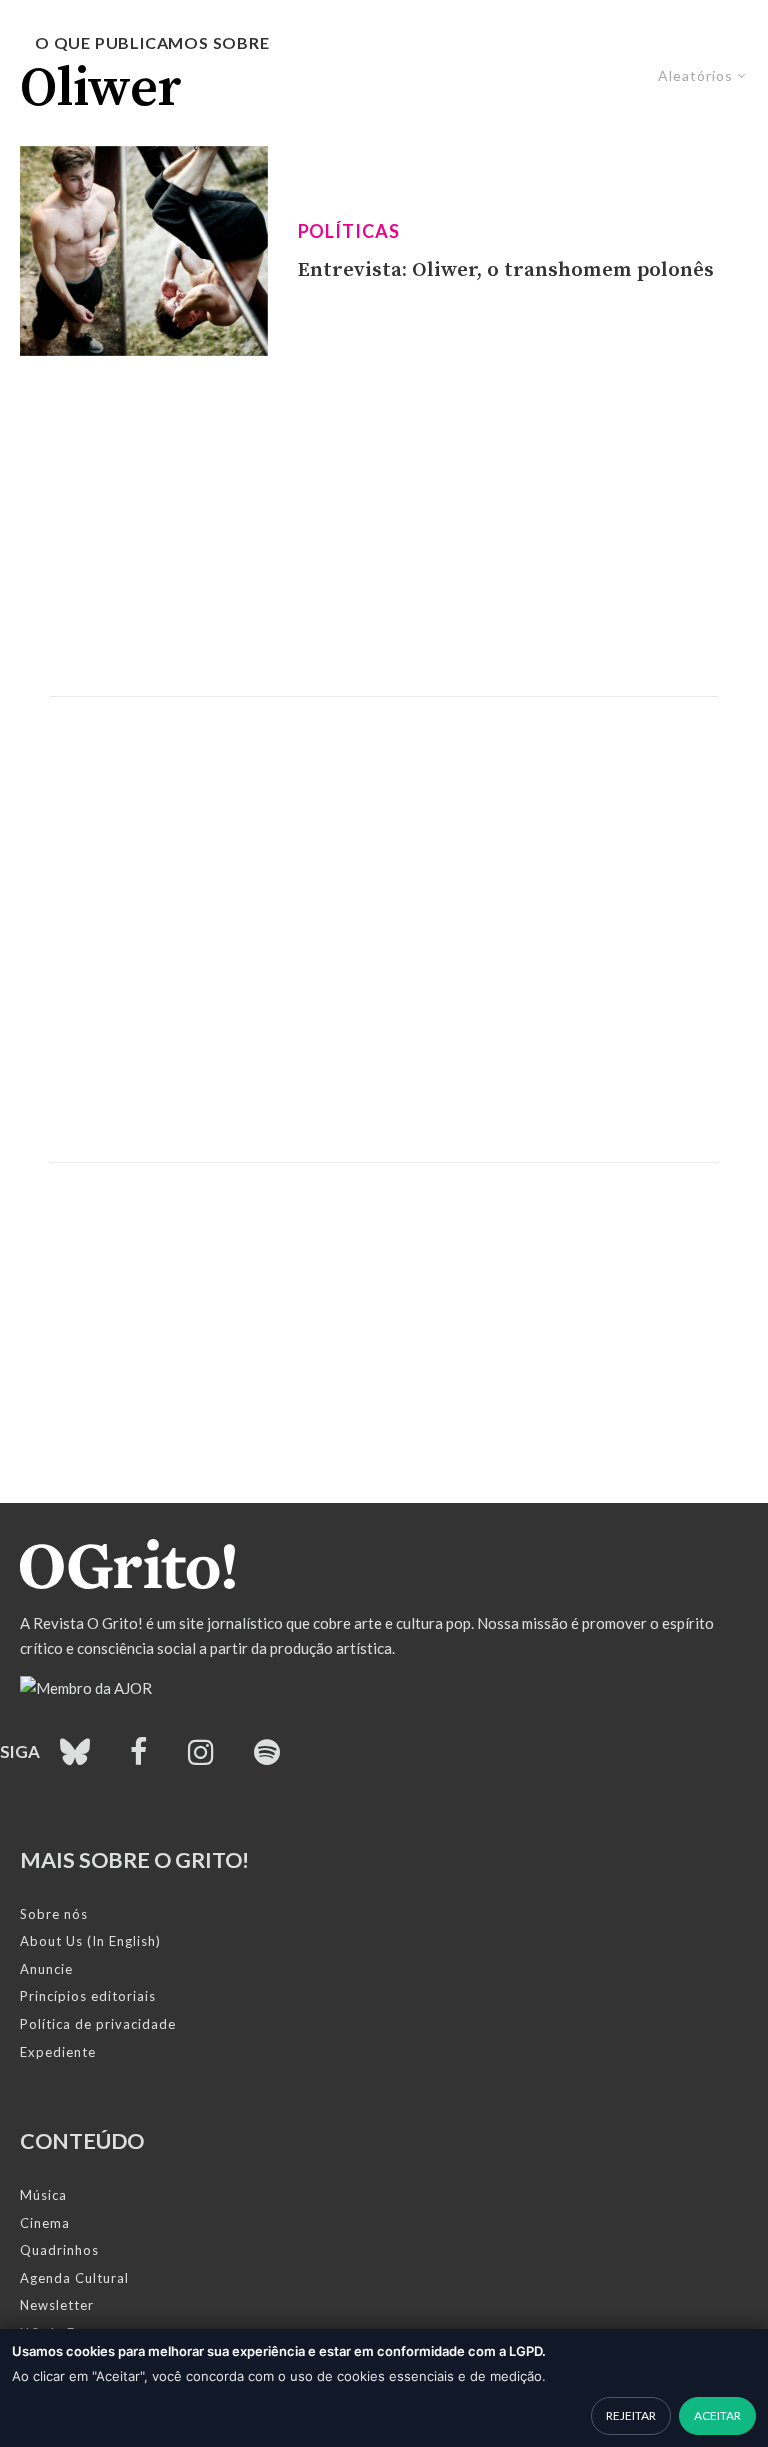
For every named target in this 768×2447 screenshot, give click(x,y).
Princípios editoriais (88, 1996)
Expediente (58, 2052)
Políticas (349, 231)
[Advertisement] (384, 526)
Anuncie (46, 1969)
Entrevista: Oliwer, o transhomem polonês (506, 270)
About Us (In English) (90, 1941)
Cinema (45, 2223)
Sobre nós (54, 1914)
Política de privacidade (98, 2024)
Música (43, 2195)
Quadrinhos (59, 2250)
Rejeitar (631, 2415)
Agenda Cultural (74, 2278)
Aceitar (717, 2415)
